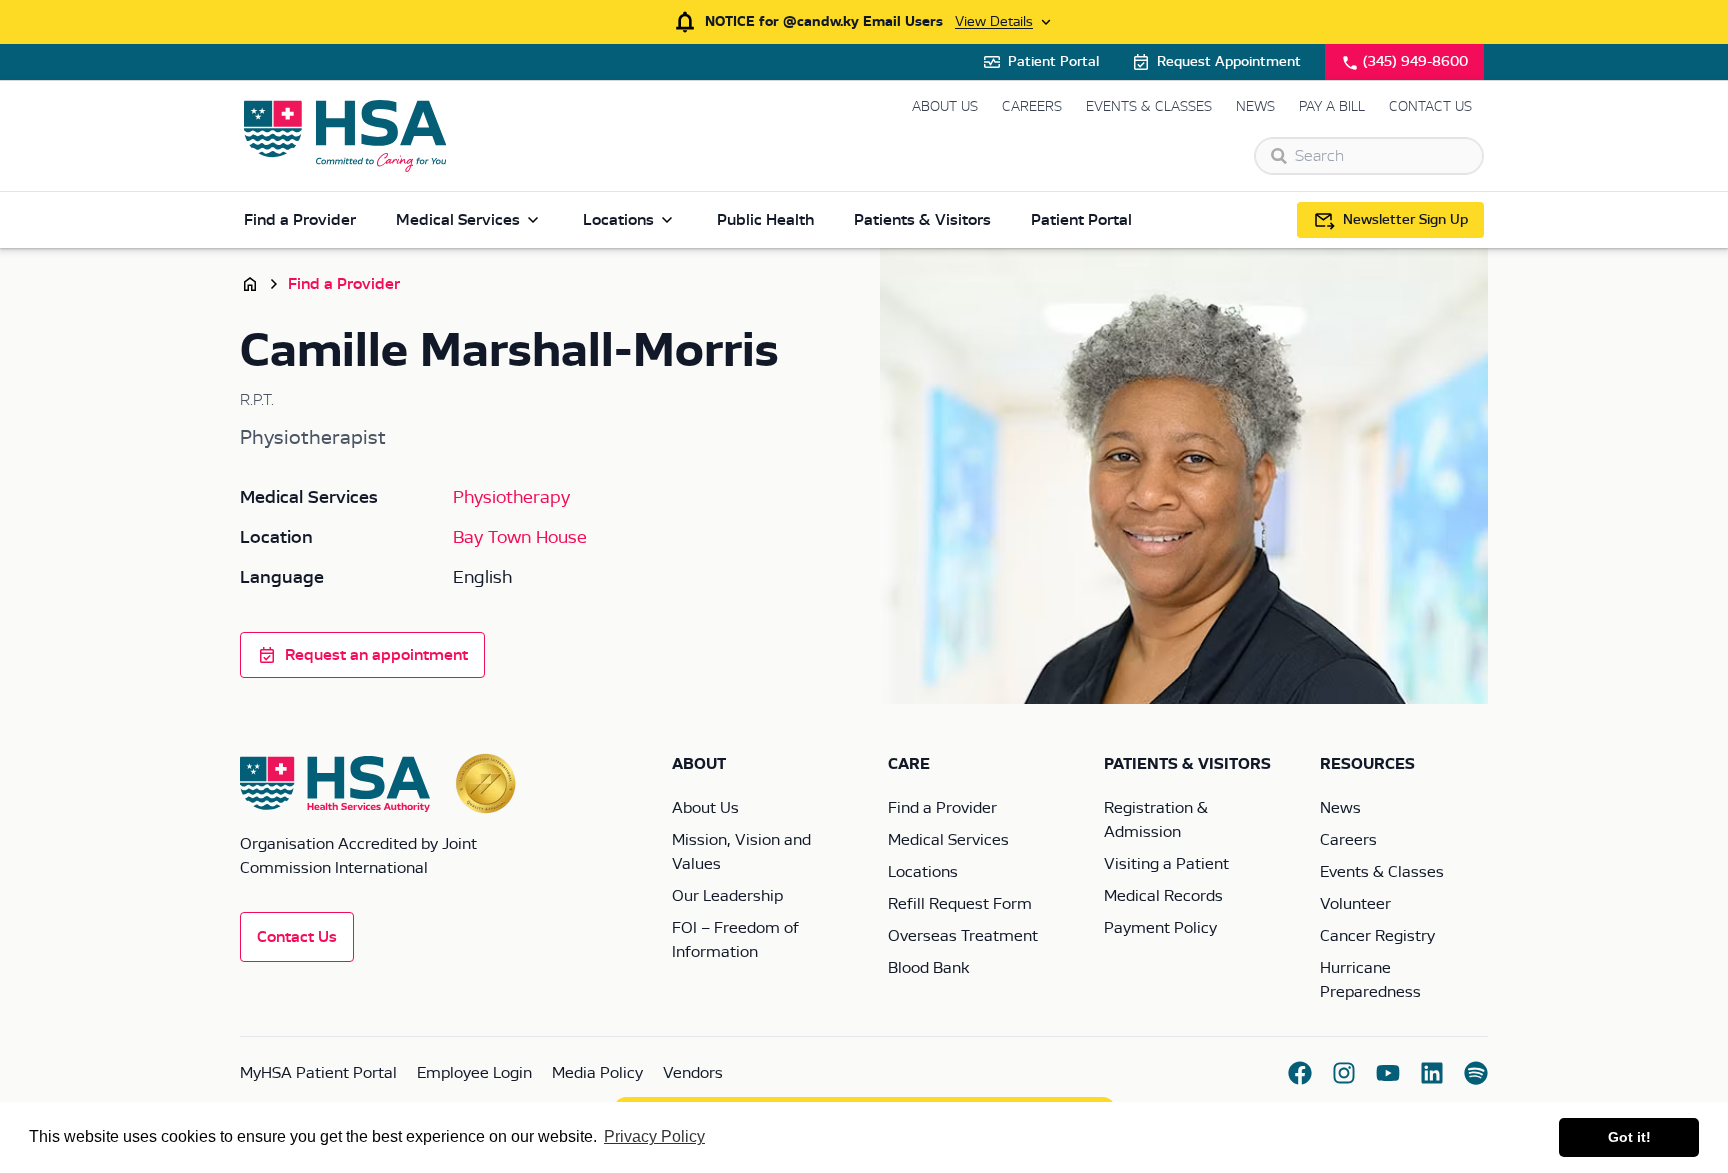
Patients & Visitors (922, 220)
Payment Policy (1160, 928)
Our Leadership (727, 896)
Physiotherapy (511, 498)
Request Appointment (1229, 62)
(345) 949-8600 (1415, 62)
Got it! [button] (1629, 1137)
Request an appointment (376, 655)
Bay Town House (520, 538)
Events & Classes (1149, 107)
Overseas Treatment (963, 936)
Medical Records (1163, 896)
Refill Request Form (960, 904)
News (1255, 107)
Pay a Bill (1332, 107)
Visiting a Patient (1166, 864)
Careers (1032, 107)
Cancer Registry (1377, 936)
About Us (945, 107)
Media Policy (597, 1073)
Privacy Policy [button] (654, 1136)
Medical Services (458, 220)
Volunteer (1355, 904)
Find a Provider (300, 220)
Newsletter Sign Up (1405, 220)
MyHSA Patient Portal (318, 1073)
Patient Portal (1053, 62)
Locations (618, 220)
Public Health (765, 220)
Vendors (693, 1073)
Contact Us (1430, 107)
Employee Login (474, 1073)
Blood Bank (928, 968)
